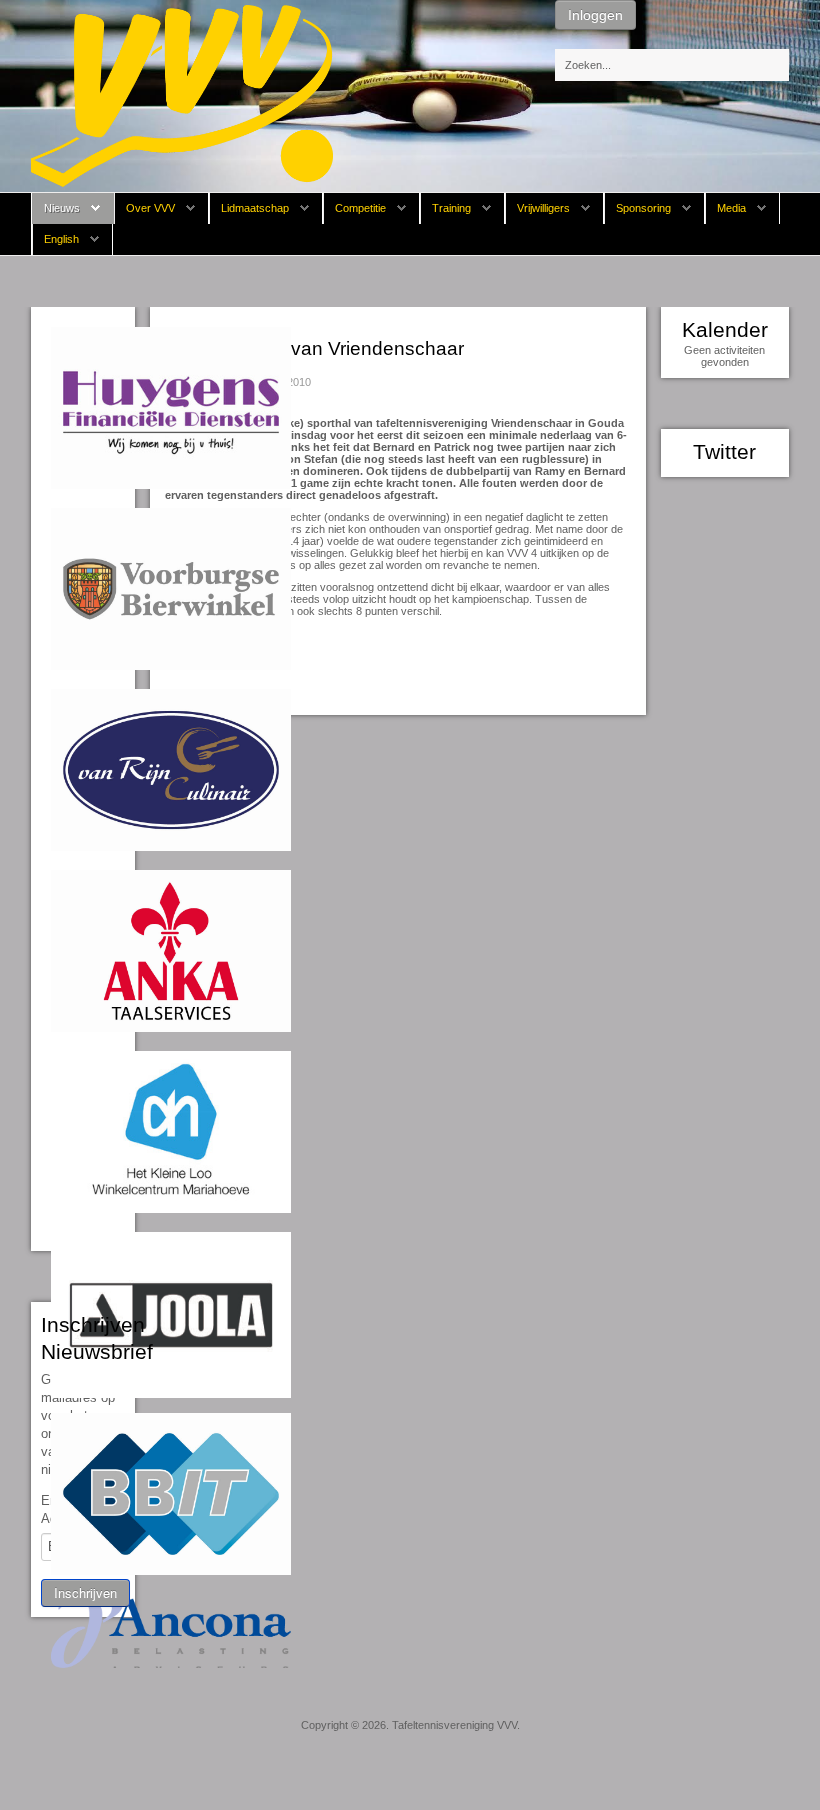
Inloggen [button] (595, 15)
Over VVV (150, 208)
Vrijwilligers (543, 208)
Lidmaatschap (255, 208)
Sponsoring (643, 208)
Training (451, 208)
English (61, 239)
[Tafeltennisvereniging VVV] (182, 95)
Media (731, 208)
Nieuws (62, 208)
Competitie (360, 208)
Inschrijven (85, 1592)
